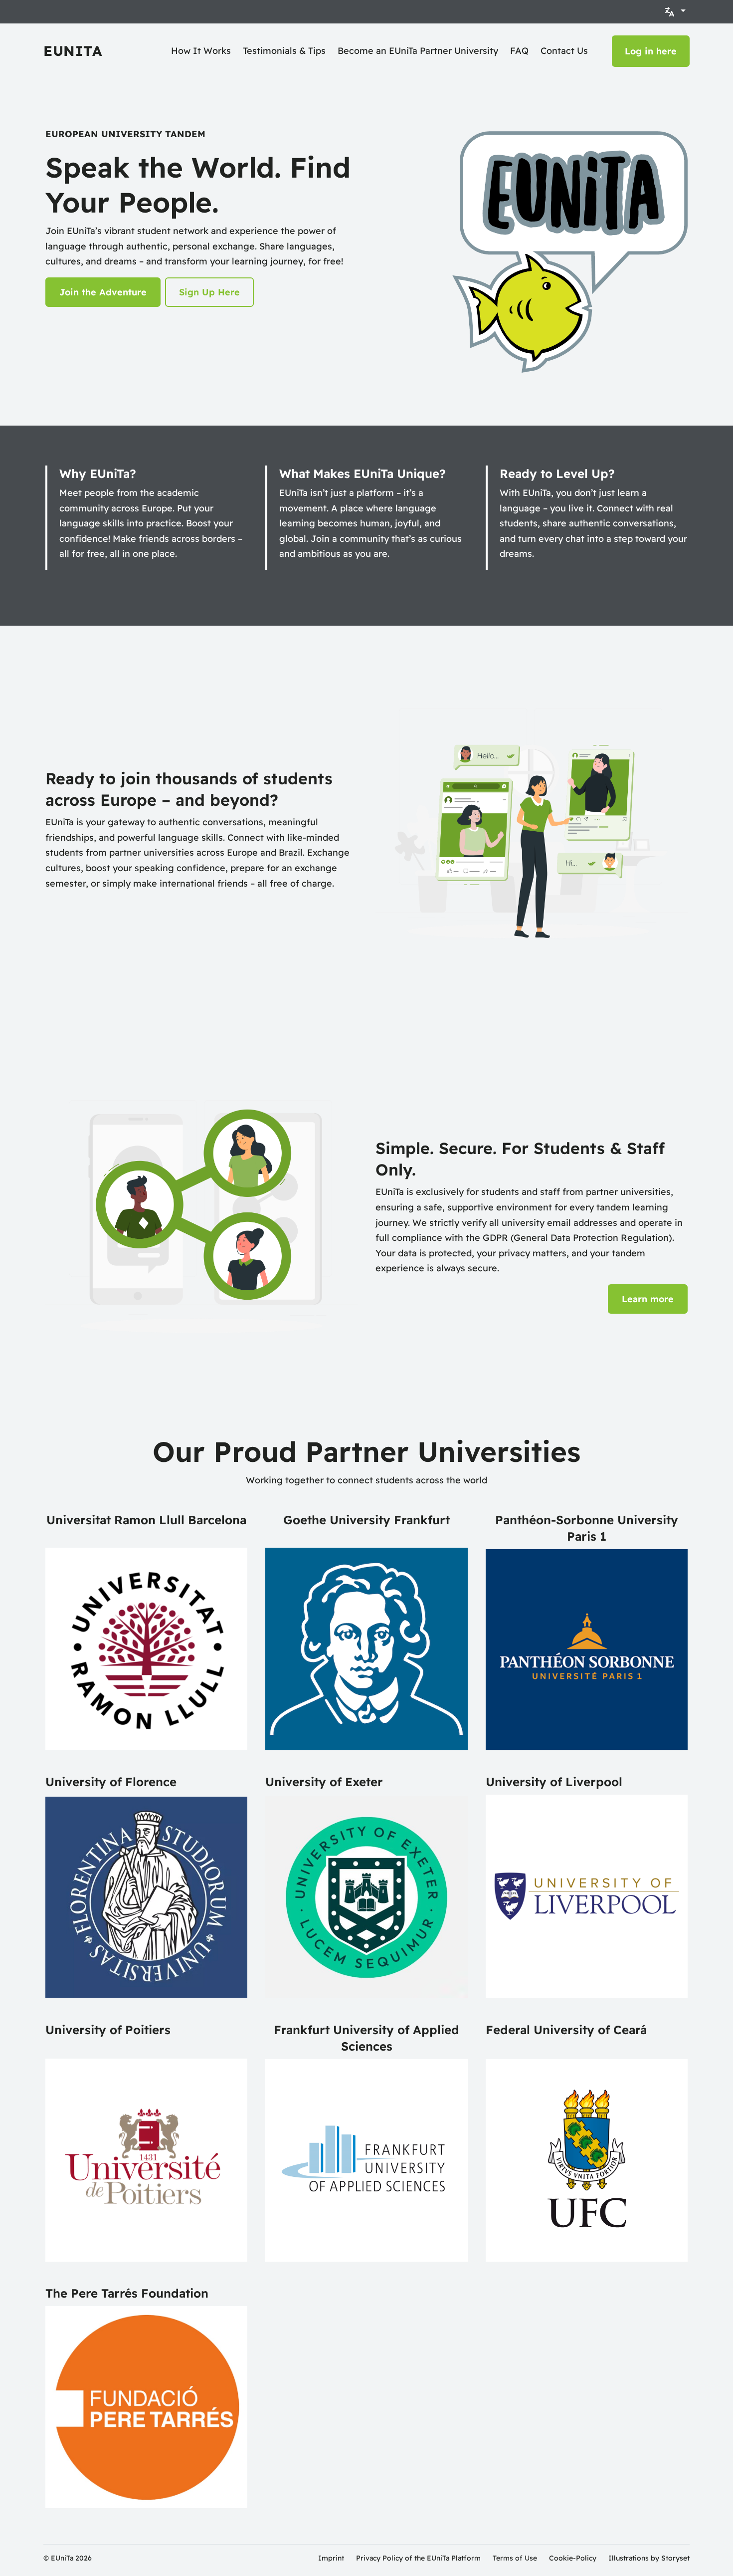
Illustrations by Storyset (649, 2558)
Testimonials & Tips (284, 51)
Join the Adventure (103, 292)
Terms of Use (515, 2558)
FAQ (519, 51)
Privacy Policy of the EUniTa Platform (418, 2558)
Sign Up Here (209, 292)
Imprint (331, 2558)
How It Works (201, 51)
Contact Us (564, 51)
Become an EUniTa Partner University (418, 51)
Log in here (651, 51)
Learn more (648, 1299)
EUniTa (73, 51)
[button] (675, 12)
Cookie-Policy (573, 2558)
